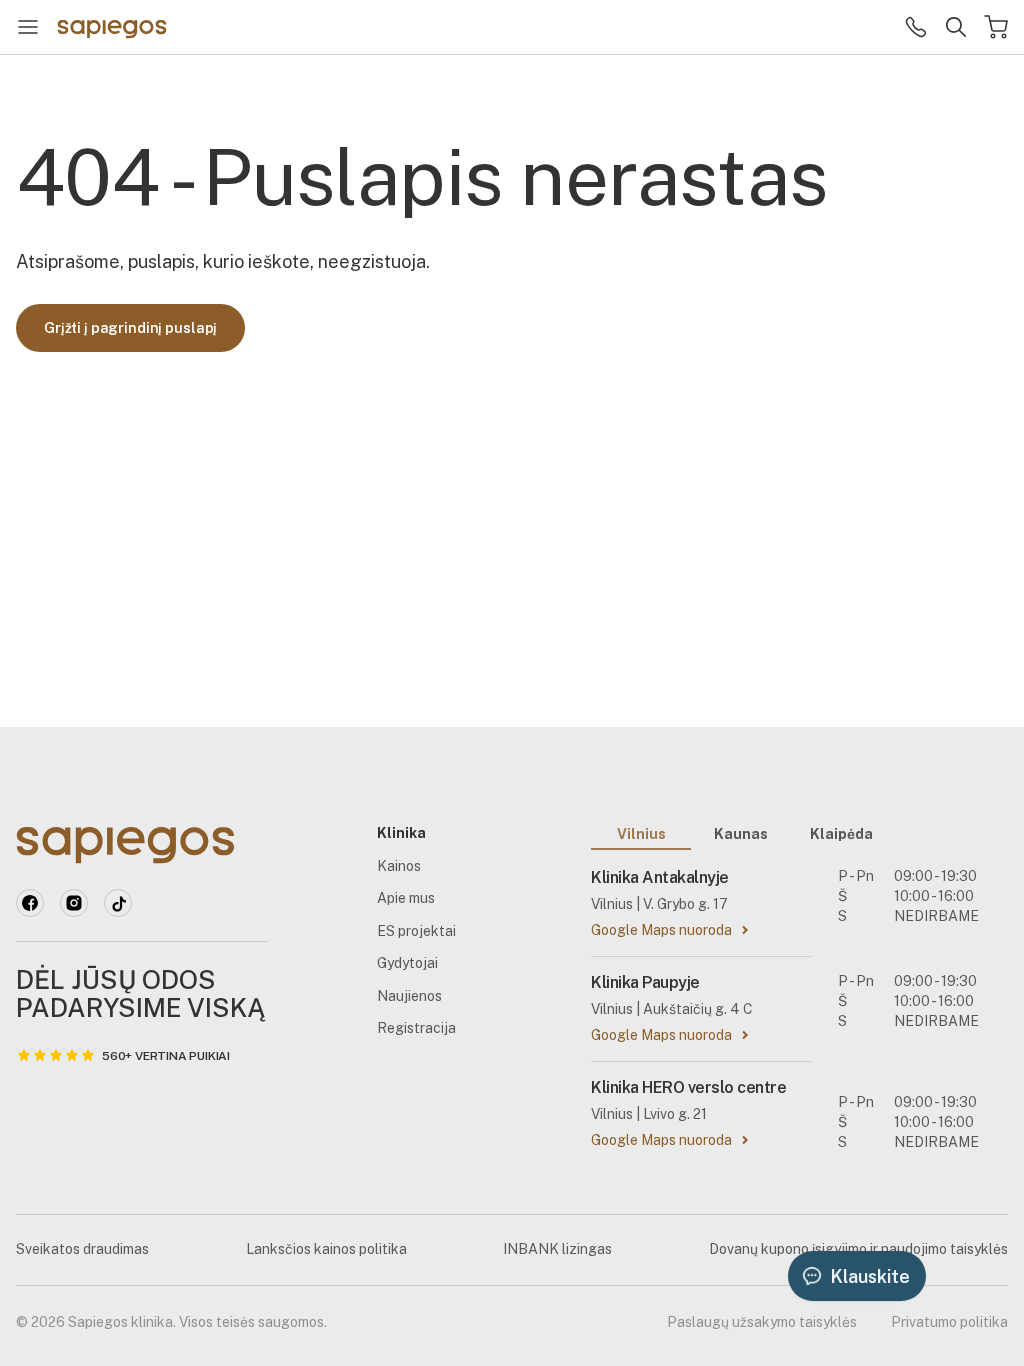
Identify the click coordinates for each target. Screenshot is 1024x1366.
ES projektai (416, 931)
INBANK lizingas (557, 1249)
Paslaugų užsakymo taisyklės (762, 1322)
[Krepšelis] (996, 27)
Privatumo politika (949, 1322)
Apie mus (406, 898)
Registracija (416, 1028)
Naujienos (409, 996)
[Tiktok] (118, 903)
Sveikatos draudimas (82, 1249)
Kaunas (741, 834)
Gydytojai (407, 963)
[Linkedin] (74, 903)
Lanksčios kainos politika (326, 1249)
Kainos (399, 866)
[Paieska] (956, 27)
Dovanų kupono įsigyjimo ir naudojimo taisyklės (858, 1249)
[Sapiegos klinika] (112, 27)
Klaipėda (841, 834)
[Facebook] (30, 903)
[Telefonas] (916, 27)
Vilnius (641, 834)
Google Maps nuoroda (661, 930)
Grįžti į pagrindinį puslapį (130, 328)
